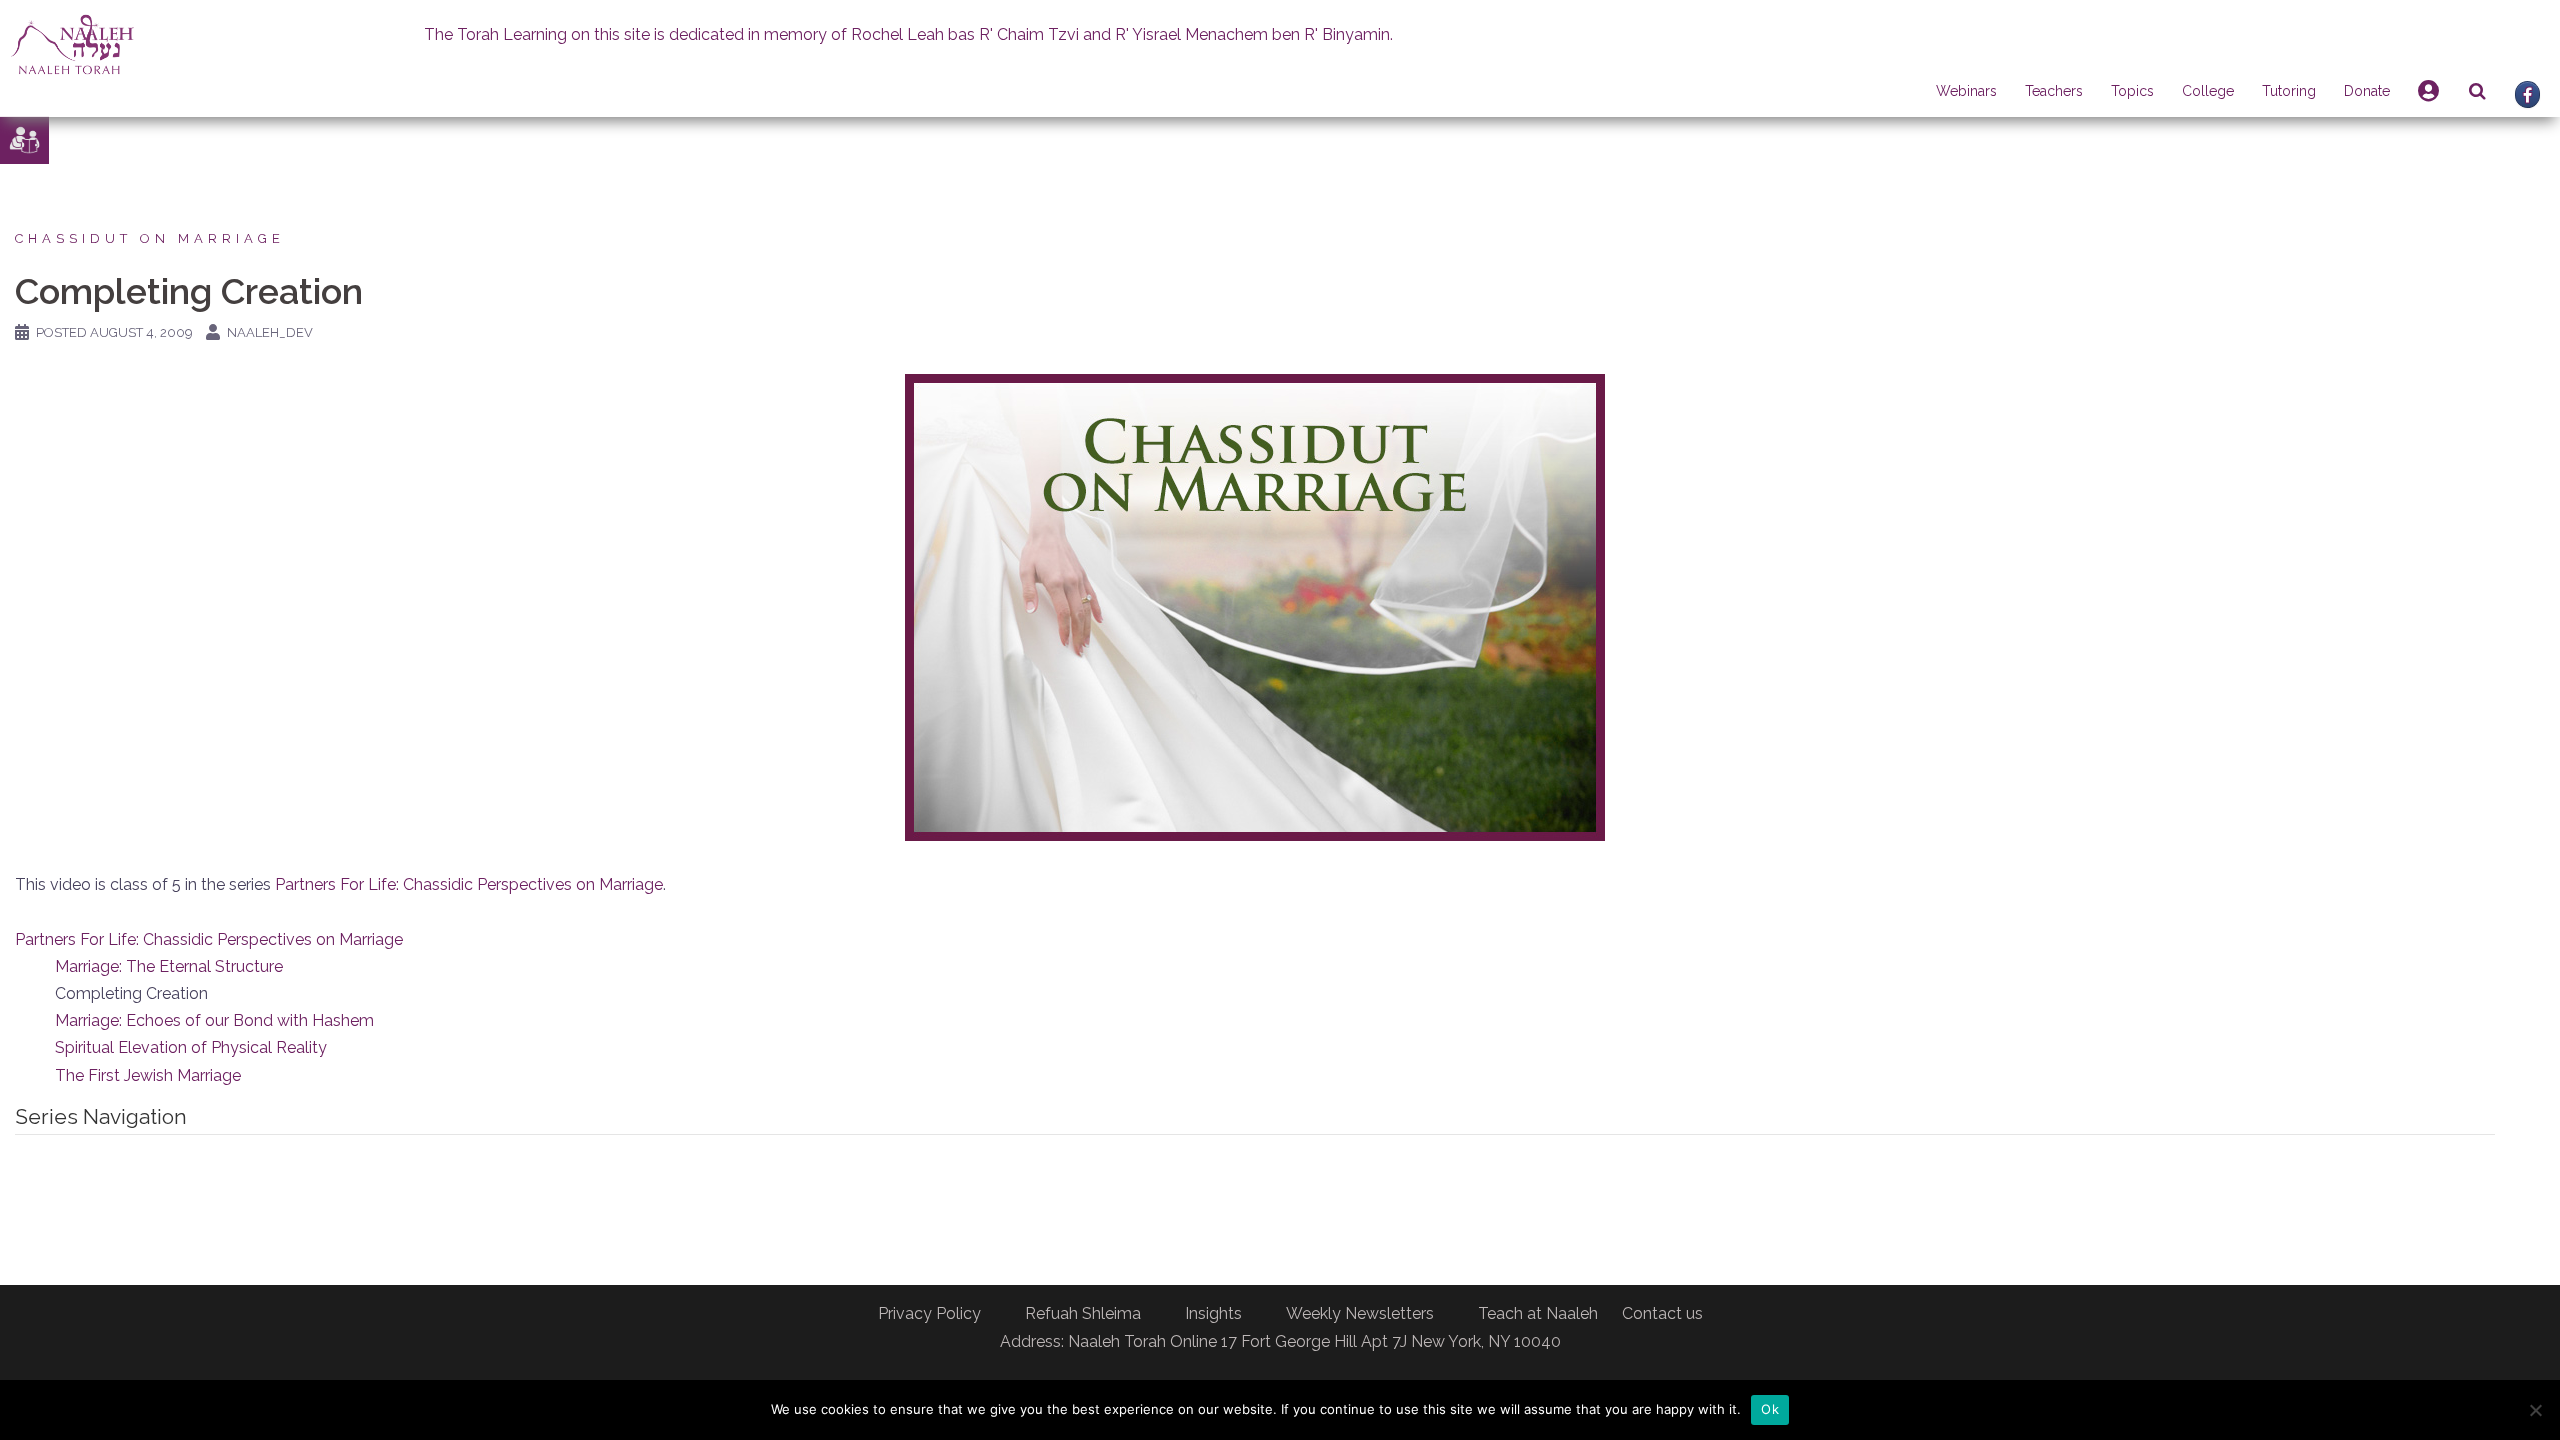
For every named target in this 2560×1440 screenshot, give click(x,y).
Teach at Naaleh (1538, 1313)
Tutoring (2289, 91)
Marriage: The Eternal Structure (169, 966)
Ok (1770, 1409)
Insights (1213, 1313)
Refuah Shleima (1083, 1313)
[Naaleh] (72, 43)
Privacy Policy (929, 1313)
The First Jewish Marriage (148, 1075)
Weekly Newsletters (1360, 1313)
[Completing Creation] (1255, 606)
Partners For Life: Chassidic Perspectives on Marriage (469, 884)
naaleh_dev (270, 332)
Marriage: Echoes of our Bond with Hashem (214, 1020)
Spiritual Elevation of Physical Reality (191, 1047)
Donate (2367, 91)
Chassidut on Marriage (150, 238)
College (2208, 91)
